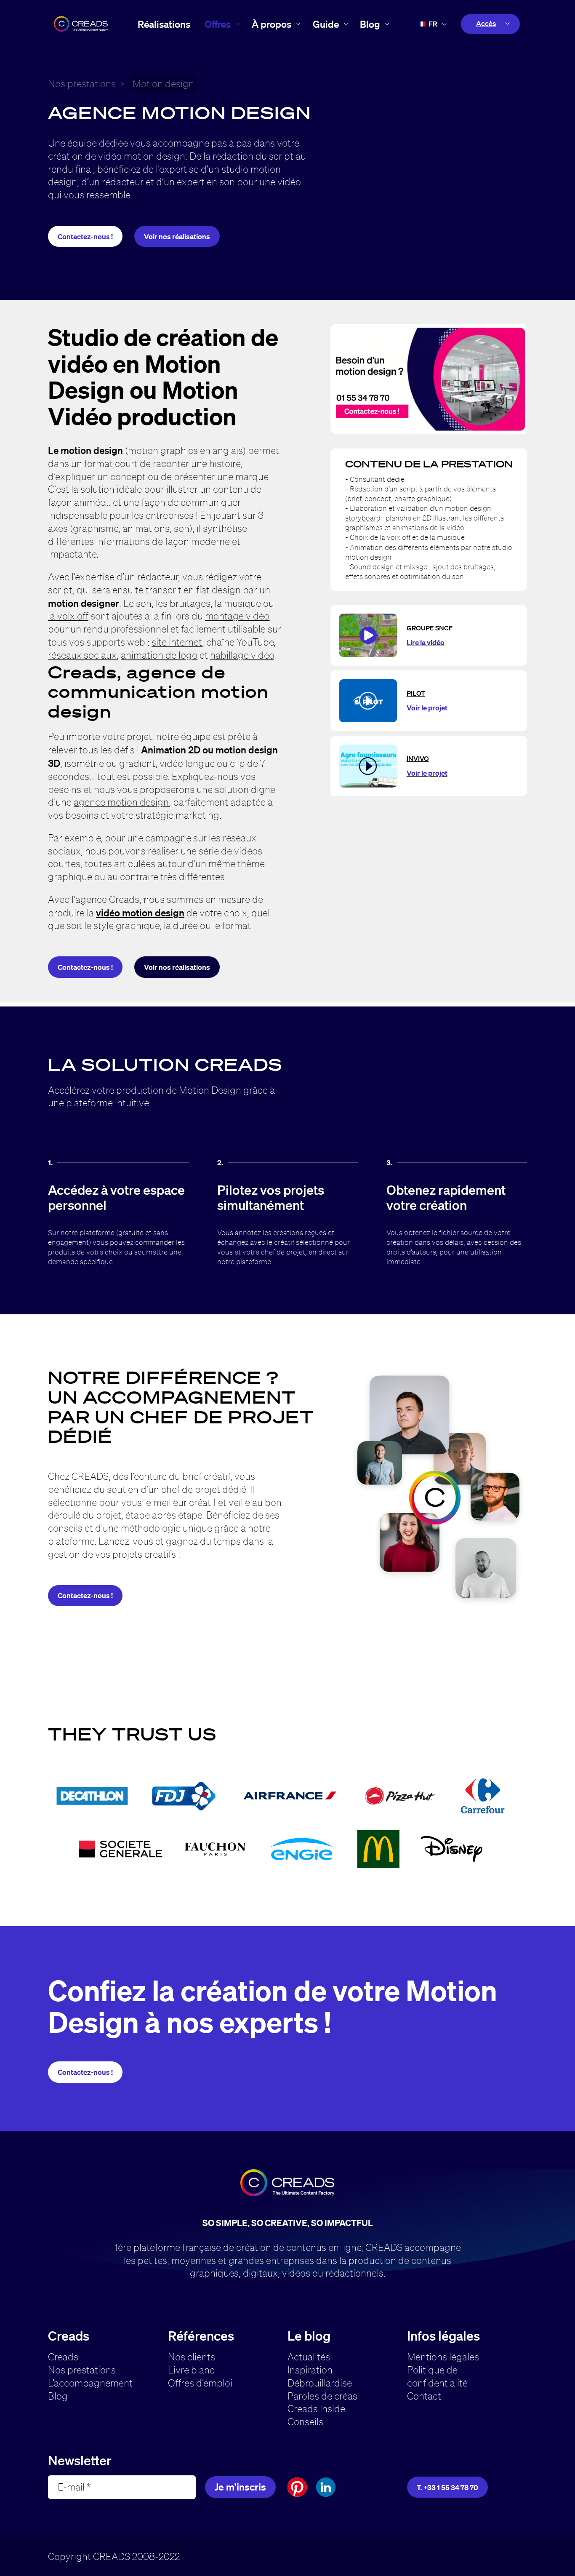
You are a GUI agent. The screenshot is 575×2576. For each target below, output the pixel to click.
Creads (63, 2357)
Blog (370, 24)
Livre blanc (191, 2370)
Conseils (305, 2422)
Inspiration (310, 2370)
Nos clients (192, 2357)
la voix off (68, 616)
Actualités (309, 2357)
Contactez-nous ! (85, 236)
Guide (326, 24)
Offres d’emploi (200, 2383)
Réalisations (164, 24)
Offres (218, 24)
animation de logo (159, 655)
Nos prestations (82, 84)
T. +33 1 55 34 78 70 (447, 2487)
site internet (177, 642)
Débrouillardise (320, 2383)
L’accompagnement (90, 2383)
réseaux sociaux (82, 655)
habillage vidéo (242, 655)
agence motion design (121, 802)
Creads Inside (316, 2409)
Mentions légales (443, 2357)
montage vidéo (237, 616)
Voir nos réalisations (177, 236)
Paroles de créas (322, 2396)
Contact (424, 2396)
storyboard (363, 518)
